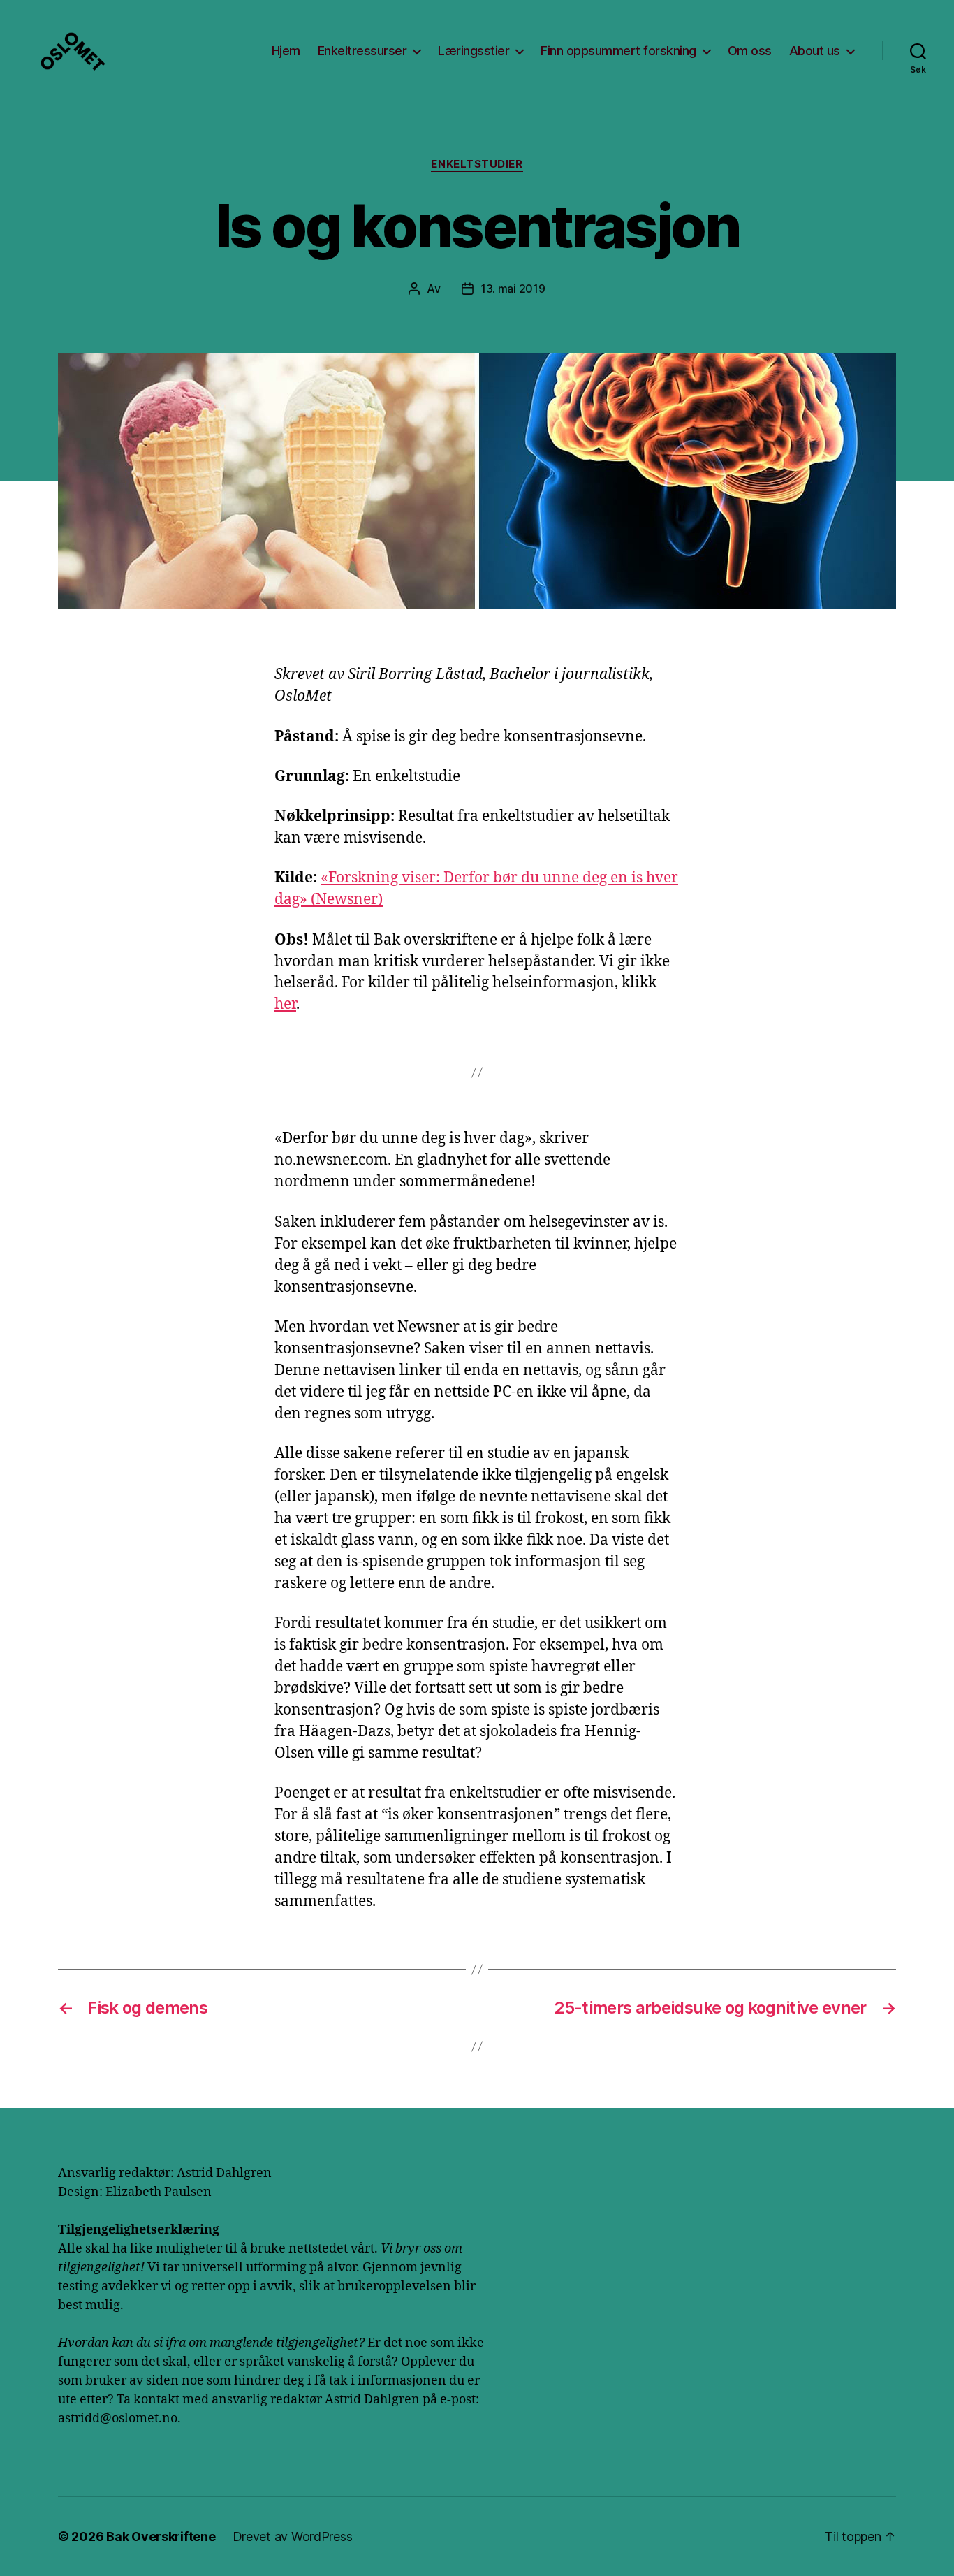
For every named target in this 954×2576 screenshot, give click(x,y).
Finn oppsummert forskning (618, 51)
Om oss (750, 51)
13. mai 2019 (513, 289)
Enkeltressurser (362, 51)
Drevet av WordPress (293, 2537)
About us (815, 51)
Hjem (286, 51)
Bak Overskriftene (161, 2537)
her (285, 1004)
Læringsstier (474, 51)
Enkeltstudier (477, 164)
